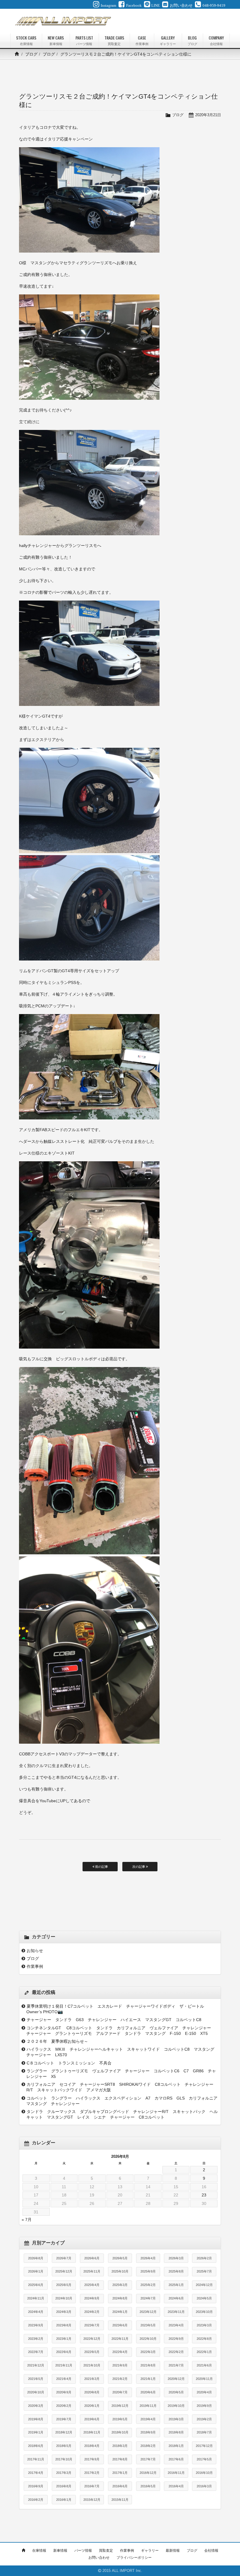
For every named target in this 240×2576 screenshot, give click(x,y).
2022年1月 (204, 2352)
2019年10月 (176, 2406)
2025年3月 (120, 2285)
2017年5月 (204, 2459)
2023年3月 (204, 2325)
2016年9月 (36, 2486)
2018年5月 (64, 2446)
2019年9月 (204, 2406)
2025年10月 (120, 2271)
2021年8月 (148, 2365)
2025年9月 (148, 2271)
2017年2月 (92, 2473)
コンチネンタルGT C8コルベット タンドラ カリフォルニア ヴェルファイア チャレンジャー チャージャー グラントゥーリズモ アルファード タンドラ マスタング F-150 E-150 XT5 (121, 2031)
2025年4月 (92, 2285)
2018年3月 (120, 2446)
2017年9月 (92, 2459)
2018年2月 (148, 2446)
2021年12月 (36, 2365)
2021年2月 (120, 2379)
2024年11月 (36, 2298)
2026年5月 (120, 2258)
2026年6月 (92, 2258)
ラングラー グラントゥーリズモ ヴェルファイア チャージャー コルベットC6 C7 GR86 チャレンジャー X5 (121, 2074)
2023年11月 (176, 2312)
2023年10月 (204, 2312)
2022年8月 (204, 2339)
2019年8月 (36, 2419)
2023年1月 (64, 2339)
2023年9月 (36, 2325)
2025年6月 (36, 2285)
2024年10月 (64, 2298)
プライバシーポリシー (134, 2558)
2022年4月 (120, 2352)
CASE (142, 40)
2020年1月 (92, 2406)
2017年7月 (148, 2459)
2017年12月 (204, 2446)
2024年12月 (204, 2285)
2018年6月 (36, 2446)
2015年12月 (92, 2500)
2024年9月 (92, 2298)
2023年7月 (92, 2325)
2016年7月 (92, 2486)
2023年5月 (148, 2325)
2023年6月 (120, 2325)
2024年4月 (36, 2312)
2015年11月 (120, 2500)
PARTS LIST (84, 40)
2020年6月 (148, 2392)
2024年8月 (120, 2298)
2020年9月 (64, 2392)
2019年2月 (204, 2419)
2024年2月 (92, 2312)
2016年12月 (148, 2473)
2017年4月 (36, 2473)
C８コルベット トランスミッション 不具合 (71, 2063)
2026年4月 (148, 2258)
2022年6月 (64, 2352)
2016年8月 (64, 2486)
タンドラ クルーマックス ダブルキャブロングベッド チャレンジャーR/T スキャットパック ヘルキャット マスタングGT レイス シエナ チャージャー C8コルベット (122, 2114)
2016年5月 (148, 2486)
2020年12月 (176, 2379)
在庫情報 (39, 2551)
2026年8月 (36, 2258)
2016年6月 (120, 2486)
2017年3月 (64, 2473)
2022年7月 (36, 2352)
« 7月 (27, 2220)
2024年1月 (120, 2312)
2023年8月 (64, 2325)
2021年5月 (36, 2379)
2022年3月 (148, 2352)
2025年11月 (92, 2271)
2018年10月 (120, 2432)
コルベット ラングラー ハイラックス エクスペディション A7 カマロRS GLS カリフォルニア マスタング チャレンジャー (122, 2101)
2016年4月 (176, 2486)
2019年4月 (148, 2419)
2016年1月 (64, 2500)
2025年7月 (204, 2271)
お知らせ (35, 1951)
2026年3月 (176, 2258)
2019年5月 (120, 2419)
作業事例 (35, 1966)
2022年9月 (176, 2339)
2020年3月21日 (208, 115)
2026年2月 (204, 2258)
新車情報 (60, 2551)
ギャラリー (150, 2551)
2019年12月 (120, 2406)
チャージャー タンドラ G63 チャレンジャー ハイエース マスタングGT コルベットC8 (116, 2020)
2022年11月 (120, 2339)
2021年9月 (120, 2365)
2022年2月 (176, 2352)
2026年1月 (36, 2271)
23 (204, 2195)
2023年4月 (176, 2325)
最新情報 (173, 2551)
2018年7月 (204, 2432)
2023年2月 (36, 2339)
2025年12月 (64, 2271)
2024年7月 (148, 2298)
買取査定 (106, 2551)
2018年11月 (92, 2432)
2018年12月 (64, 2432)
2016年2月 (36, 2500)
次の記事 (139, 1867)
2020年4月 (204, 2392)
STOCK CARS (26, 40)
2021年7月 (176, 2365)
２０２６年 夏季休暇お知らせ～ (57, 2041)
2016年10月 (204, 2473)
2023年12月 (148, 2312)
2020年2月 (64, 2406)
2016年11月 (176, 2473)
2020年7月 (120, 2392)
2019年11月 (148, 2406)
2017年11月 (36, 2459)
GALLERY (168, 40)
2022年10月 (148, 2339)
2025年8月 (176, 2271)
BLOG (192, 40)
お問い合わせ (99, 2558)
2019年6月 (92, 2419)
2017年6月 (176, 2459)
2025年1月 (176, 2285)
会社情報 (211, 2551)
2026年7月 (64, 2258)
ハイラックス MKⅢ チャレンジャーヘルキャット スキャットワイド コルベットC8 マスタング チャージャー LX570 (122, 2052)
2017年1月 (120, 2473)
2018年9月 (148, 2432)
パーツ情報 (83, 2551)
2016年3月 (204, 2486)
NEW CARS (56, 40)
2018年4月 (92, 2446)
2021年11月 (64, 2365)
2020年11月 (204, 2379)
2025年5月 (64, 2285)
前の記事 (101, 1867)
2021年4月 (64, 2379)
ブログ (31, 54)
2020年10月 (36, 2392)
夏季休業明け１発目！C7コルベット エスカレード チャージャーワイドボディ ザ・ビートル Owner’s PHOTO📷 (117, 2009)
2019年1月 (36, 2432)
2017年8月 (120, 2459)
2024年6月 (176, 2298)
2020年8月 (92, 2392)
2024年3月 (64, 2312)
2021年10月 (92, 2365)
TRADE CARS (114, 40)
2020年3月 (36, 2406)
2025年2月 (148, 2285)
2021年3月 (92, 2379)
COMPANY (216, 40)
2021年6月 (204, 2365)
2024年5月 (204, 2298)
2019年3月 (176, 2419)
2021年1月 (148, 2379)
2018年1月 (176, 2446)
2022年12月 (92, 2339)
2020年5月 (176, 2392)
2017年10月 (64, 2459)
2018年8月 (176, 2432)
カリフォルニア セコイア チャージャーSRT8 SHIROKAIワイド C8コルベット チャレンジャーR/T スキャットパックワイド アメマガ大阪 (120, 2087)
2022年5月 (92, 2352)
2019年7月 (64, 2419)
